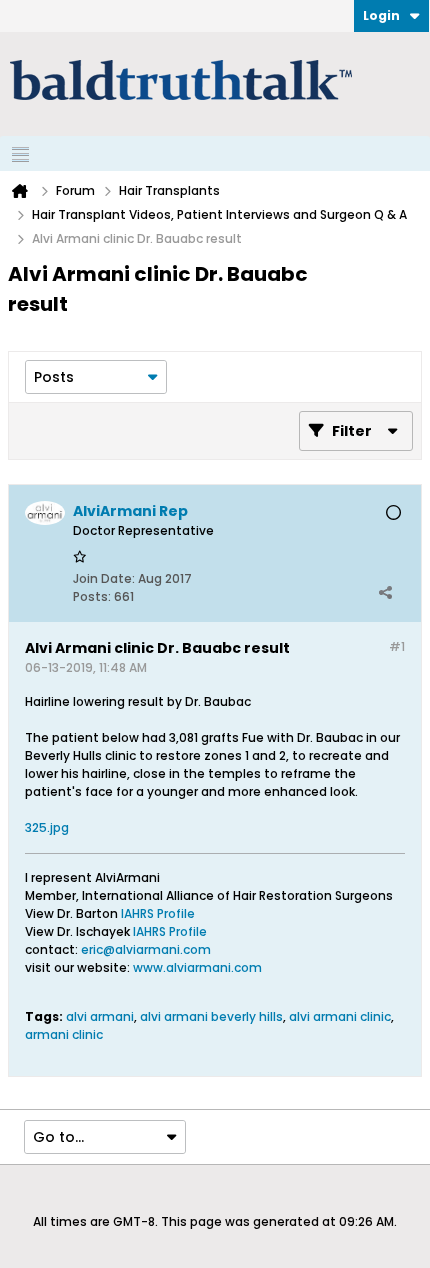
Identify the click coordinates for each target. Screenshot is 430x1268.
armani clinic (64, 1034)
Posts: (92, 596)
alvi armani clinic (340, 1016)
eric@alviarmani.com (146, 949)
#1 (397, 646)
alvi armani (100, 1016)
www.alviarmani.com (197, 967)
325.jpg (47, 827)
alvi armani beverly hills (211, 1016)
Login (381, 15)
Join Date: (104, 578)
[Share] (385, 592)
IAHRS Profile (158, 913)
